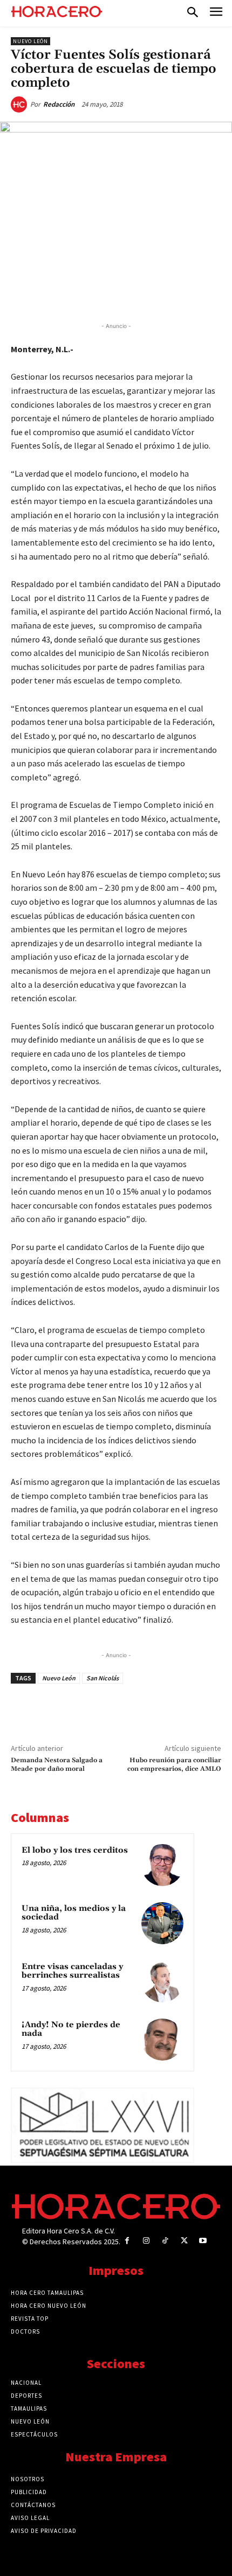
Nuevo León (30, 41)
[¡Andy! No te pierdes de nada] (162, 2040)
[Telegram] (130, 294)
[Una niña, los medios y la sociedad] (162, 1923)
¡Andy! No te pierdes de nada (71, 2029)
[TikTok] (165, 2241)
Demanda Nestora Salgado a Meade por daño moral (57, 1765)
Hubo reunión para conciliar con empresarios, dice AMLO (174, 1765)
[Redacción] (21, 104)
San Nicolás (103, 1678)
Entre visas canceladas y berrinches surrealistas (72, 1971)
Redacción (59, 104)
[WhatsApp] (105, 294)
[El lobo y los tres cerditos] (162, 1865)
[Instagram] (146, 2241)
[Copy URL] (155, 294)
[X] (80, 294)
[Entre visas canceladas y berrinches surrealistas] (162, 1981)
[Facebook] (56, 294)
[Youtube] (203, 2241)
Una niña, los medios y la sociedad (74, 1913)
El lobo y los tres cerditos (75, 1850)
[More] (180, 294)
